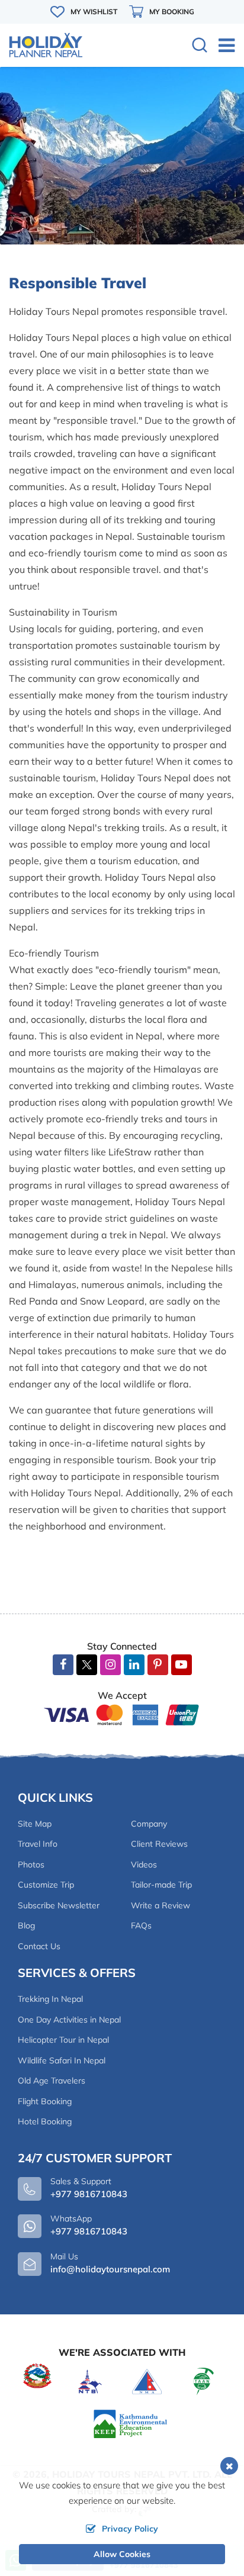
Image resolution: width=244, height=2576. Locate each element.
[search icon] (200, 46)
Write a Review (160, 1905)
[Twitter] (87, 1666)
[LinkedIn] (134, 1665)
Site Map (35, 1824)
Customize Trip (46, 1885)
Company (149, 1824)
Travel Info (38, 1844)
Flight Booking (45, 2101)
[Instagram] (110, 1665)
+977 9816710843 (89, 2231)
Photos (31, 1865)
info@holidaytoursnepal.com (110, 2269)
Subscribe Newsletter (59, 1905)
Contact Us (39, 1946)
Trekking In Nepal (50, 1999)
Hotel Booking (45, 2121)
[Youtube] (182, 1665)
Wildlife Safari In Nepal (62, 2060)
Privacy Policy (130, 2529)
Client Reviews (159, 1844)
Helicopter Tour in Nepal (63, 2040)
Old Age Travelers (52, 2081)
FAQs (141, 1925)
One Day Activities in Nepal (69, 2020)
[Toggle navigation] (222, 45)
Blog (26, 1925)
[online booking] (122, 1714)
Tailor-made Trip (161, 1885)
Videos (144, 1865)
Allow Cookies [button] (122, 2554)
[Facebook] (63, 1665)
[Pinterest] (158, 1665)
